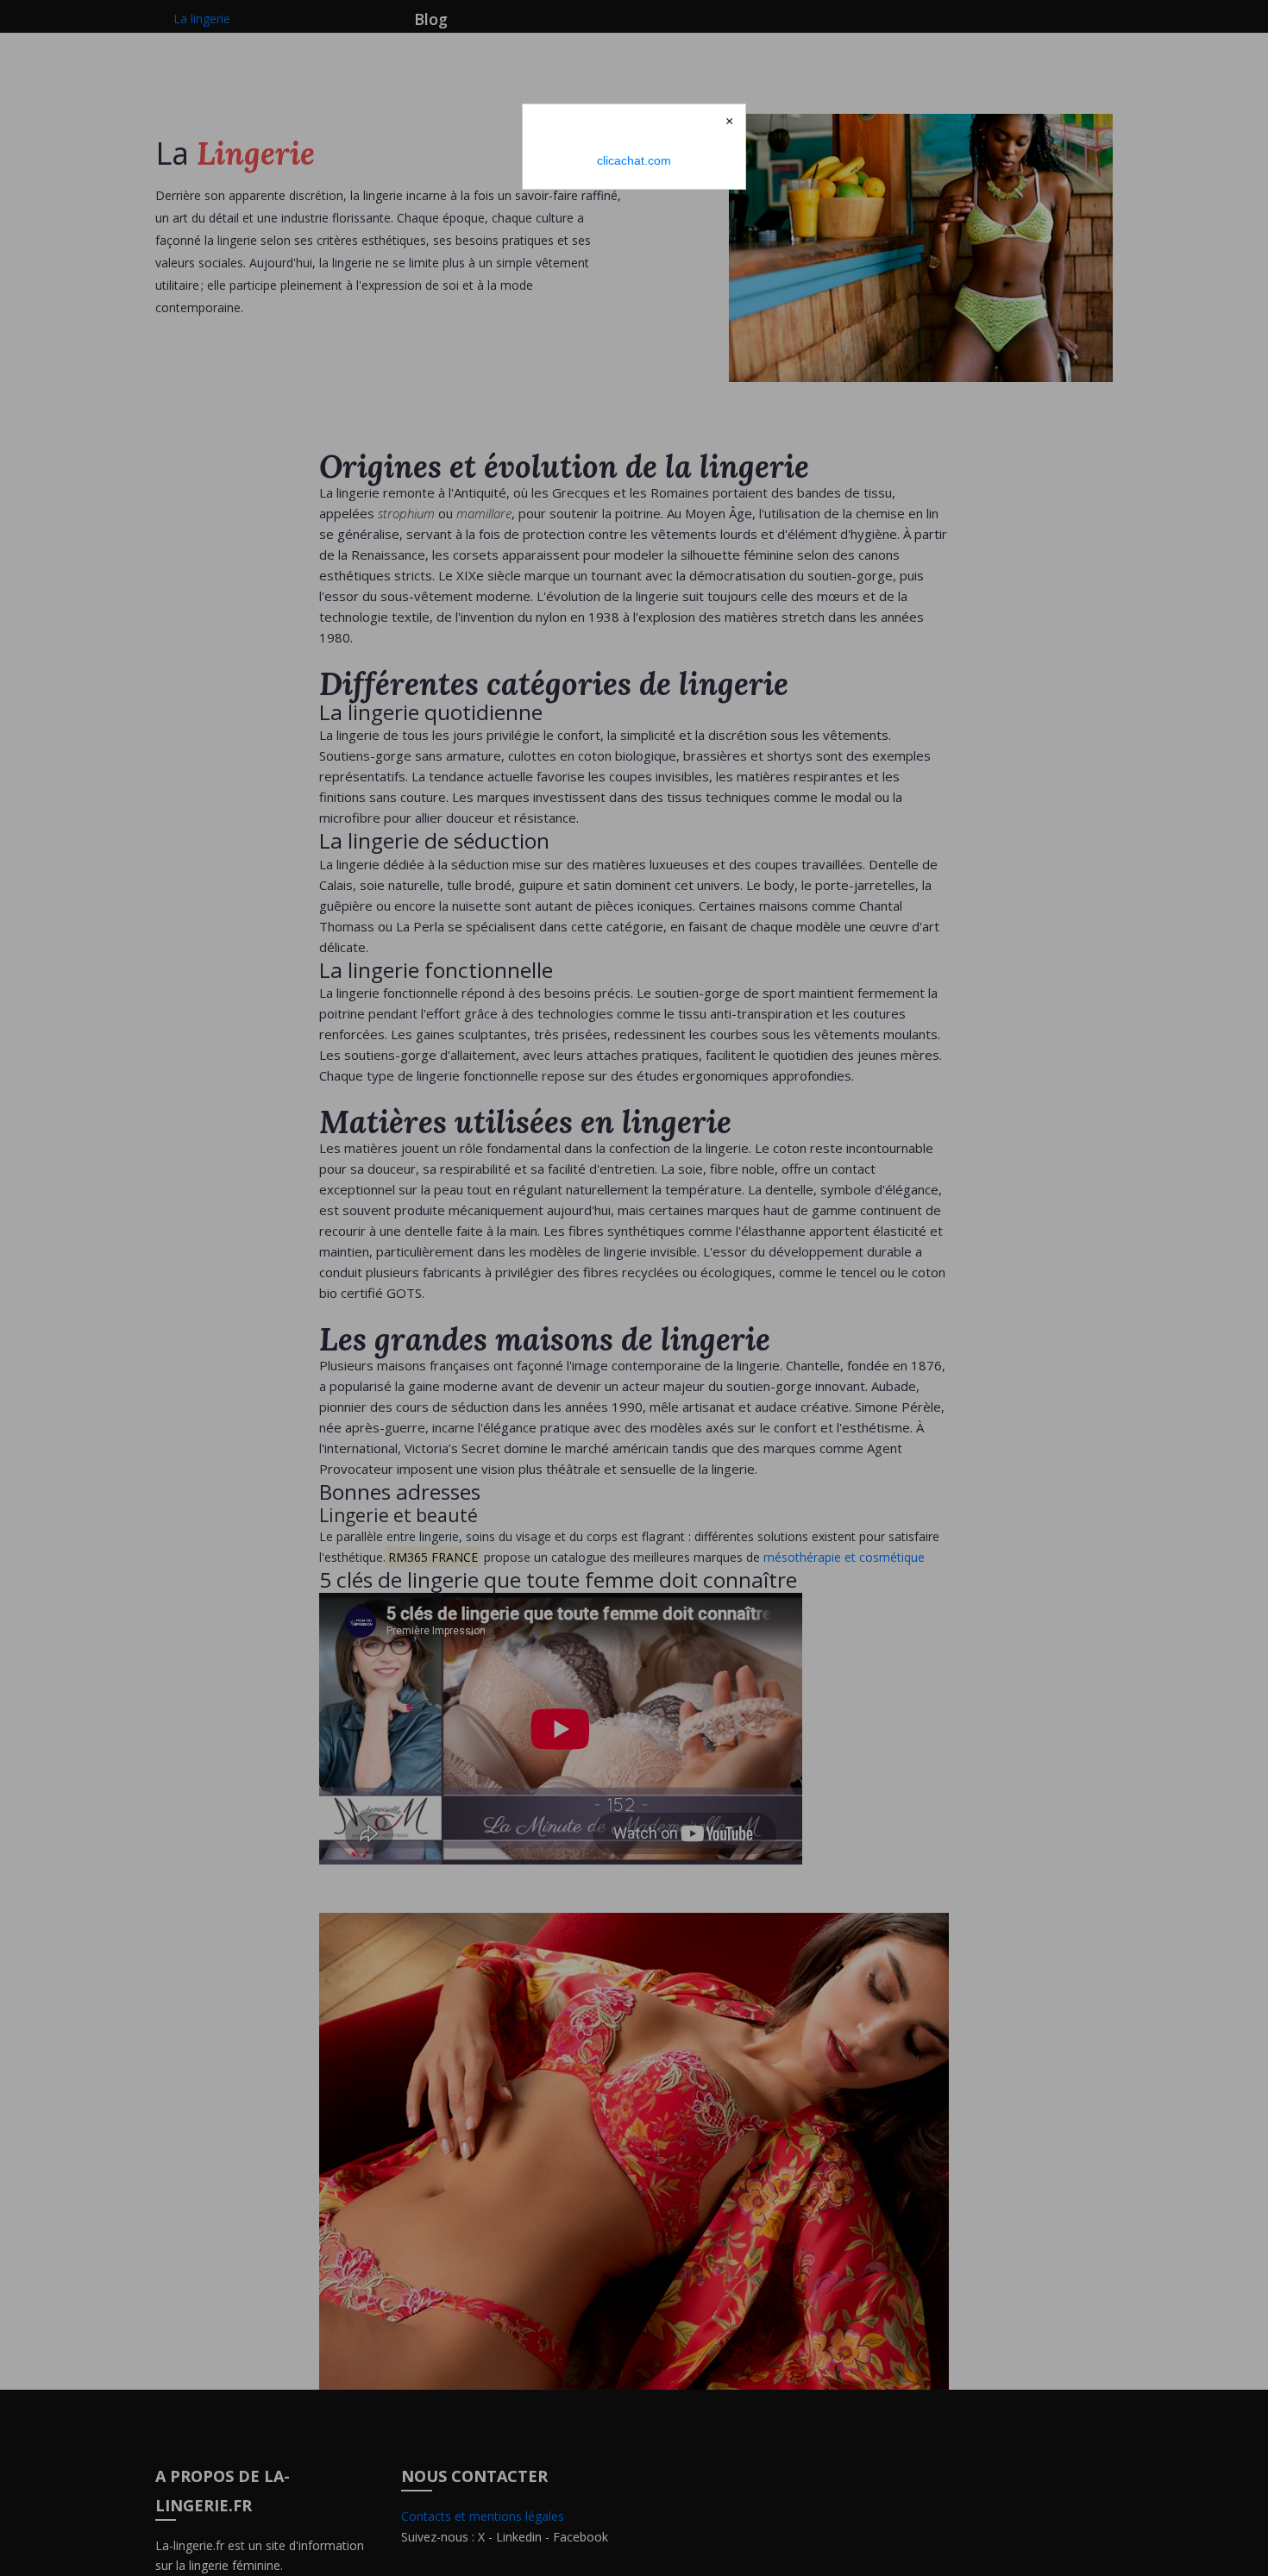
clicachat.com (634, 160)
